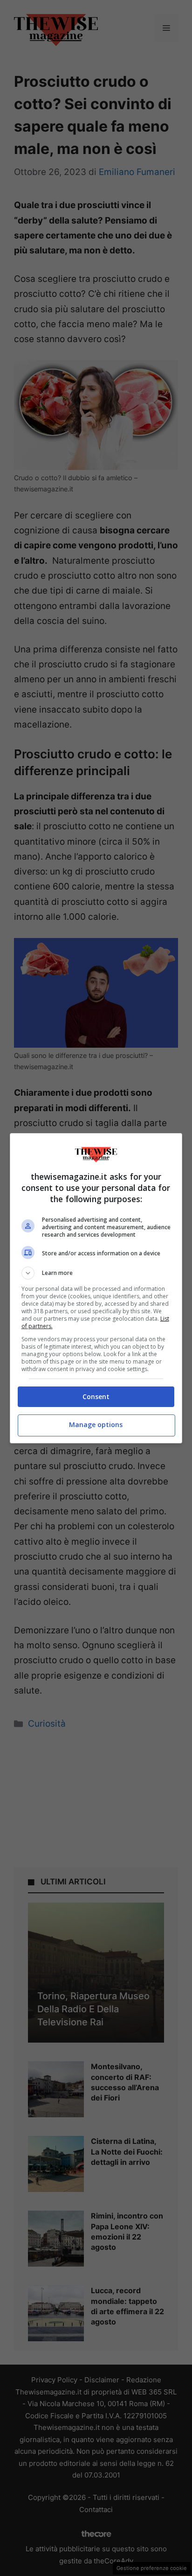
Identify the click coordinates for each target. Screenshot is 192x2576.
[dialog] (96, 1288)
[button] (96, 1273)
